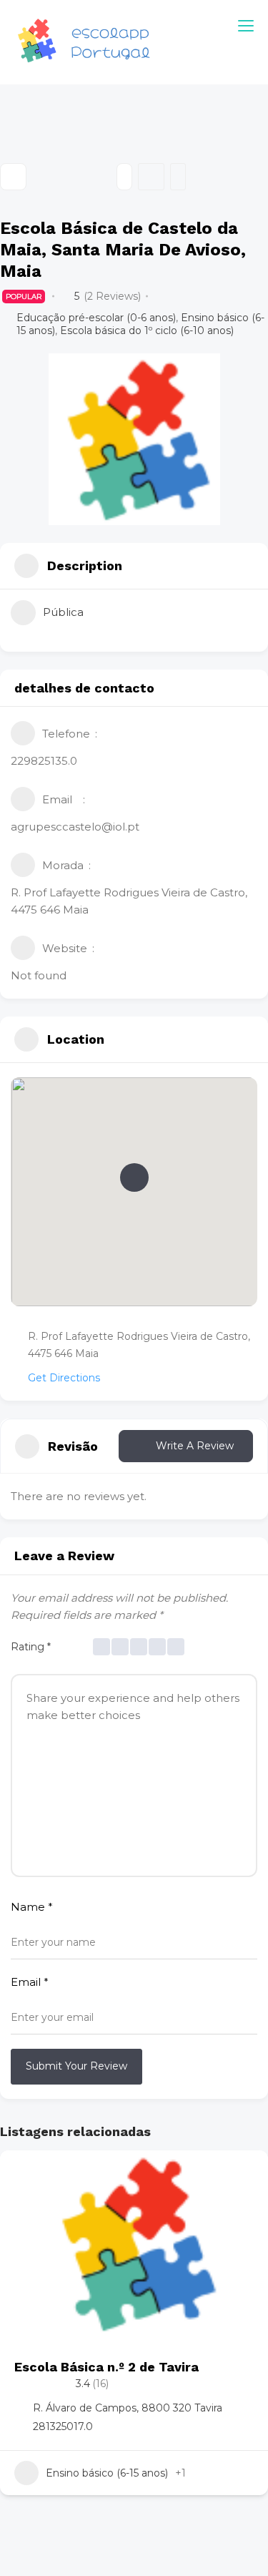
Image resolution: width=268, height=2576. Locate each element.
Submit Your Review (76, 2066)
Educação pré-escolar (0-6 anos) (96, 318)
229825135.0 (44, 761)
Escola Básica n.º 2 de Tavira (106, 2367)
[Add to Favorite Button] (243, 2175)
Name (32, 1907)
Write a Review (195, 1446)
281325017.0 (63, 2426)
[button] (134, 1177)
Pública (63, 612)
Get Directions (64, 1378)
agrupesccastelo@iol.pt (75, 827)
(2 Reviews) (112, 296)
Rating (31, 1647)
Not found (39, 975)
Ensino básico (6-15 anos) (107, 2473)
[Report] (178, 177)
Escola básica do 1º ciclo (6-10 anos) (147, 330)
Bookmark (151, 177)
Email (30, 1982)
